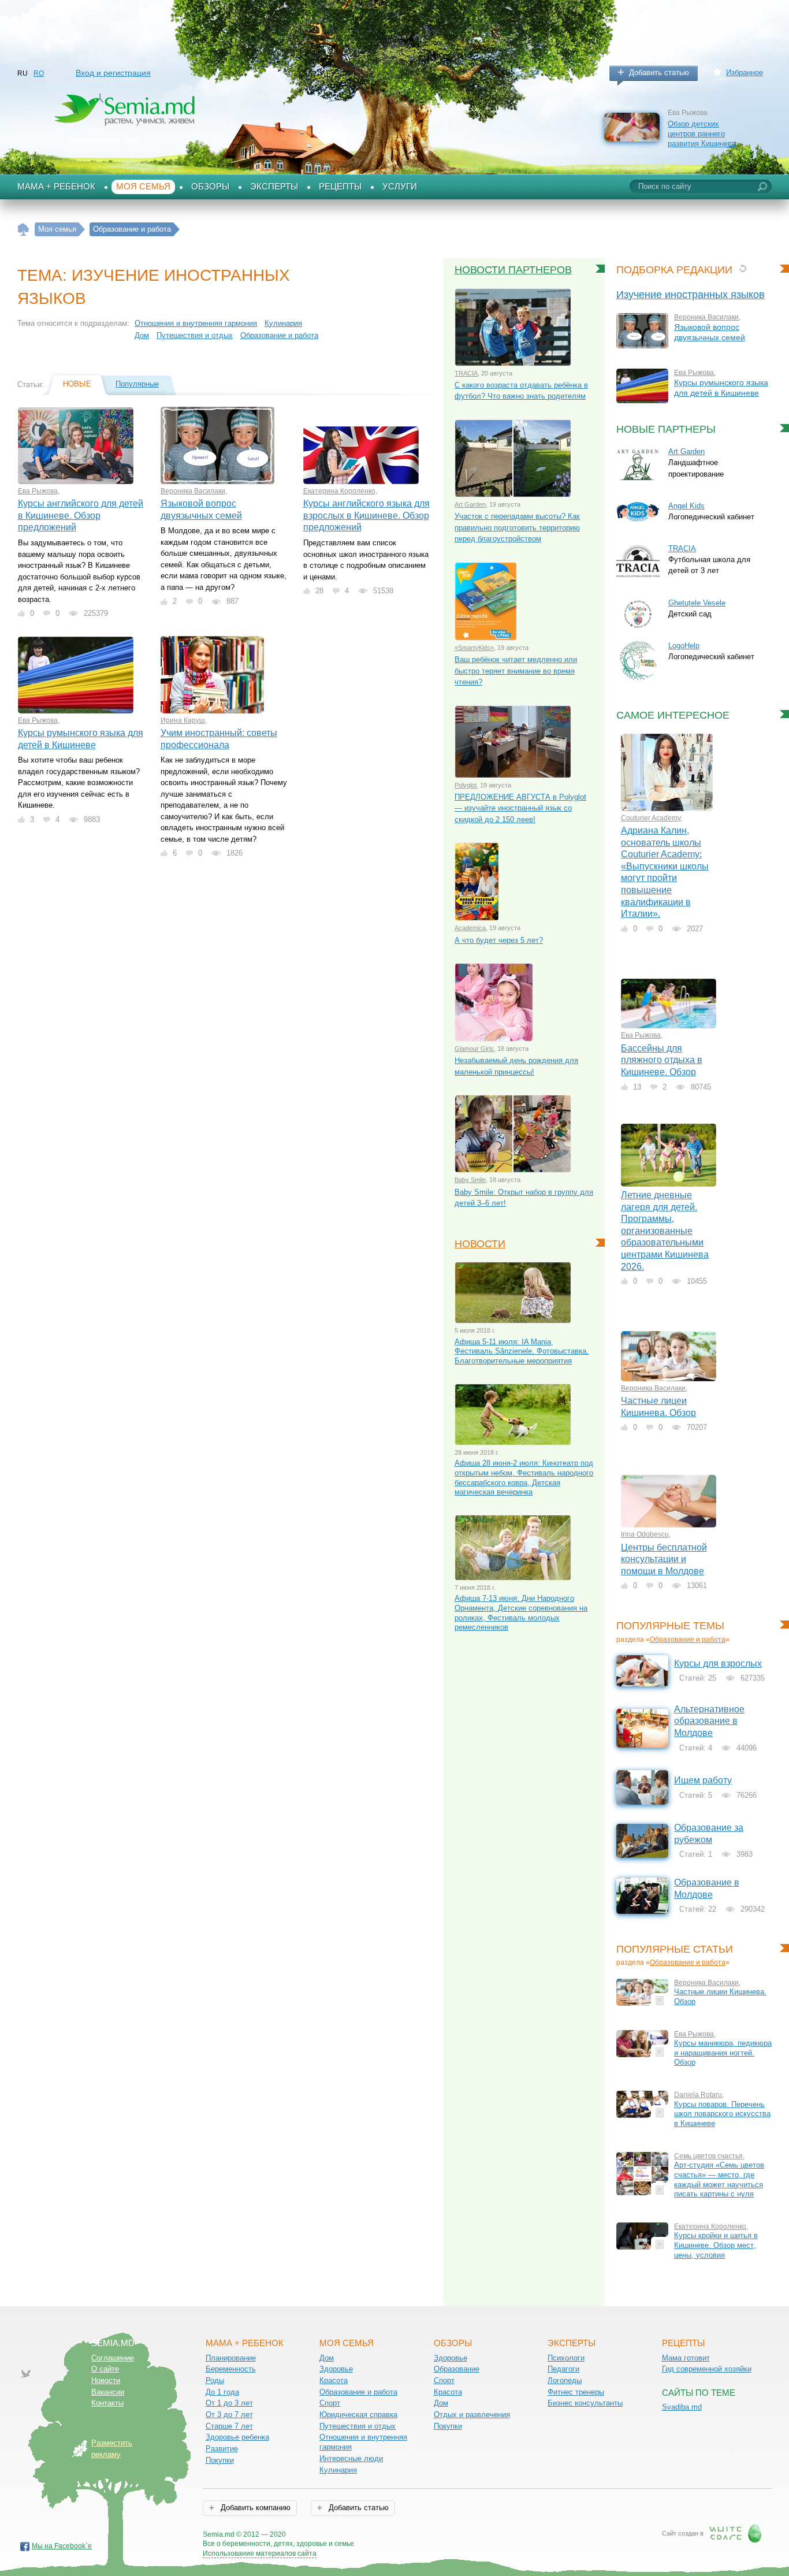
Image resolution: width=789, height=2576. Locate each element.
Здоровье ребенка (237, 2437)
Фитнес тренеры (576, 2392)
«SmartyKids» (474, 648)
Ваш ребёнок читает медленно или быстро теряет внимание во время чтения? (516, 671)
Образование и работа (279, 335)
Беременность (231, 2369)
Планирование (231, 2358)
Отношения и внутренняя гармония (196, 323)
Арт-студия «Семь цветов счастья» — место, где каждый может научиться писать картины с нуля (719, 2179)
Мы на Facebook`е (62, 2546)
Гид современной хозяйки (707, 2369)
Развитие (222, 2449)
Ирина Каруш (183, 720)
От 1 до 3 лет (229, 2403)
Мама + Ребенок (56, 187)
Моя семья (143, 187)
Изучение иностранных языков (691, 295)
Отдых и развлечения (472, 2415)
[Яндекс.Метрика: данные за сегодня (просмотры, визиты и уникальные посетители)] (387, 2535)
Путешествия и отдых (195, 335)
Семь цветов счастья (708, 2156)
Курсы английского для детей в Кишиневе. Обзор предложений (81, 515)
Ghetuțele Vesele (697, 603)
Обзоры (210, 187)
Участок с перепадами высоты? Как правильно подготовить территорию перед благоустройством (517, 527)
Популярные (137, 384)
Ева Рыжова (38, 491)
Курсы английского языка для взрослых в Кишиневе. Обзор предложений (366, 515)
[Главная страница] (23, 230)
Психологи (566, 2358)
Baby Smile (470, 1180)
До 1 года (222, 2392)
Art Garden (470, 504)
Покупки (220, 2460)
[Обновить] (743, 268)
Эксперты (274, 187)
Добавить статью (659, 73)
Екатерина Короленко (339, 491)
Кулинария (283, 323)
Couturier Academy (651, 818)
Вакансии (108, 2392)
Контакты (107, 2403)
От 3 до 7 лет (229, 2415)
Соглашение (113, 2358)
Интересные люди (351, 2458)
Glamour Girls (474, 1049)
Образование (457, 2369)
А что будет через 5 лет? (499, 940)
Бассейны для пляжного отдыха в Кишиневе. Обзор (662, 1060)
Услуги (400, 187)
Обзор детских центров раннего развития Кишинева (702, 133)
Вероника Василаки (193, 491)
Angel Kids (686, 506)
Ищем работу (703, 1780)
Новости (480, 1244)
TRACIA (466, 373)
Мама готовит (686, 2358)
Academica (470, 928)
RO (39, 73)
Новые (77, 384)
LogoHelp (684, 646)
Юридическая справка (358, 2415)
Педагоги (563, 2369)
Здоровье (336, 2369)
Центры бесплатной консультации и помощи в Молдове (664, 1559)
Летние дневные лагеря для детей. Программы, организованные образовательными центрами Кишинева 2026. (665, 1231)
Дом (142, 335)
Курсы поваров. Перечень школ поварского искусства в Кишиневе (722, 2114)
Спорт (330, 2403)
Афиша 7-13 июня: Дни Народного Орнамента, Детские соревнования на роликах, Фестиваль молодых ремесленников (521, 1613)
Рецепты (340, 187)
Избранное (745, 73)
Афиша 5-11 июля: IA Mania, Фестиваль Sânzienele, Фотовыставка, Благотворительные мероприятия (522, 1351)
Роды (215, 2380)
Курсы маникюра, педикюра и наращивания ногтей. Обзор (723, 2053)
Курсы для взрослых (718, 1664)
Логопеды (565, 2380)
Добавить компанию (254, 2508)
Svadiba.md (682, 2407)
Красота (334, 2380)
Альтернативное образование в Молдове (709, 1721)
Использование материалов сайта (260, 2553)
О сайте (105, 2369)
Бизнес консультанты (585, 2403)
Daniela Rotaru (698, 2095)
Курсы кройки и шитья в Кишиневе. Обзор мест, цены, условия (716, 2245)
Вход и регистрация (113, 73)
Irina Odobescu (645, 1534)
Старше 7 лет (229, 2426)
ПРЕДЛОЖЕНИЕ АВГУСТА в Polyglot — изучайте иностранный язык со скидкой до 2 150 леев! (520, 808)
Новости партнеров (513, 270)
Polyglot (466, 785)
